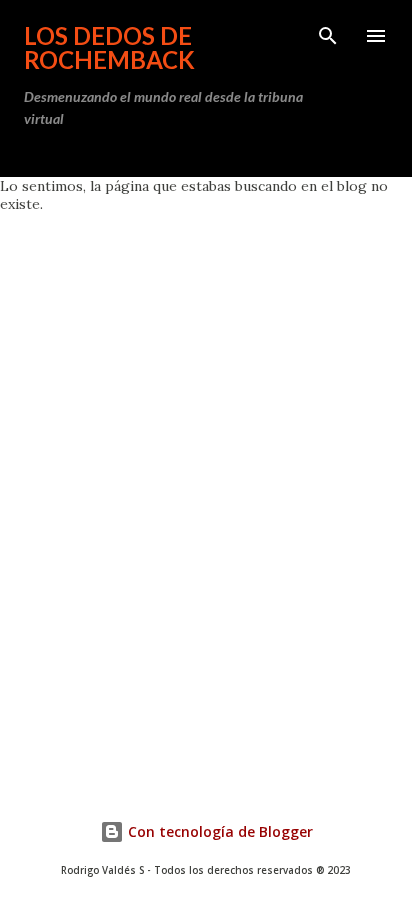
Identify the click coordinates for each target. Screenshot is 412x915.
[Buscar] (328, 36)
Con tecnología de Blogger (218, 831)
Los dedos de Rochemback (109, 47)
